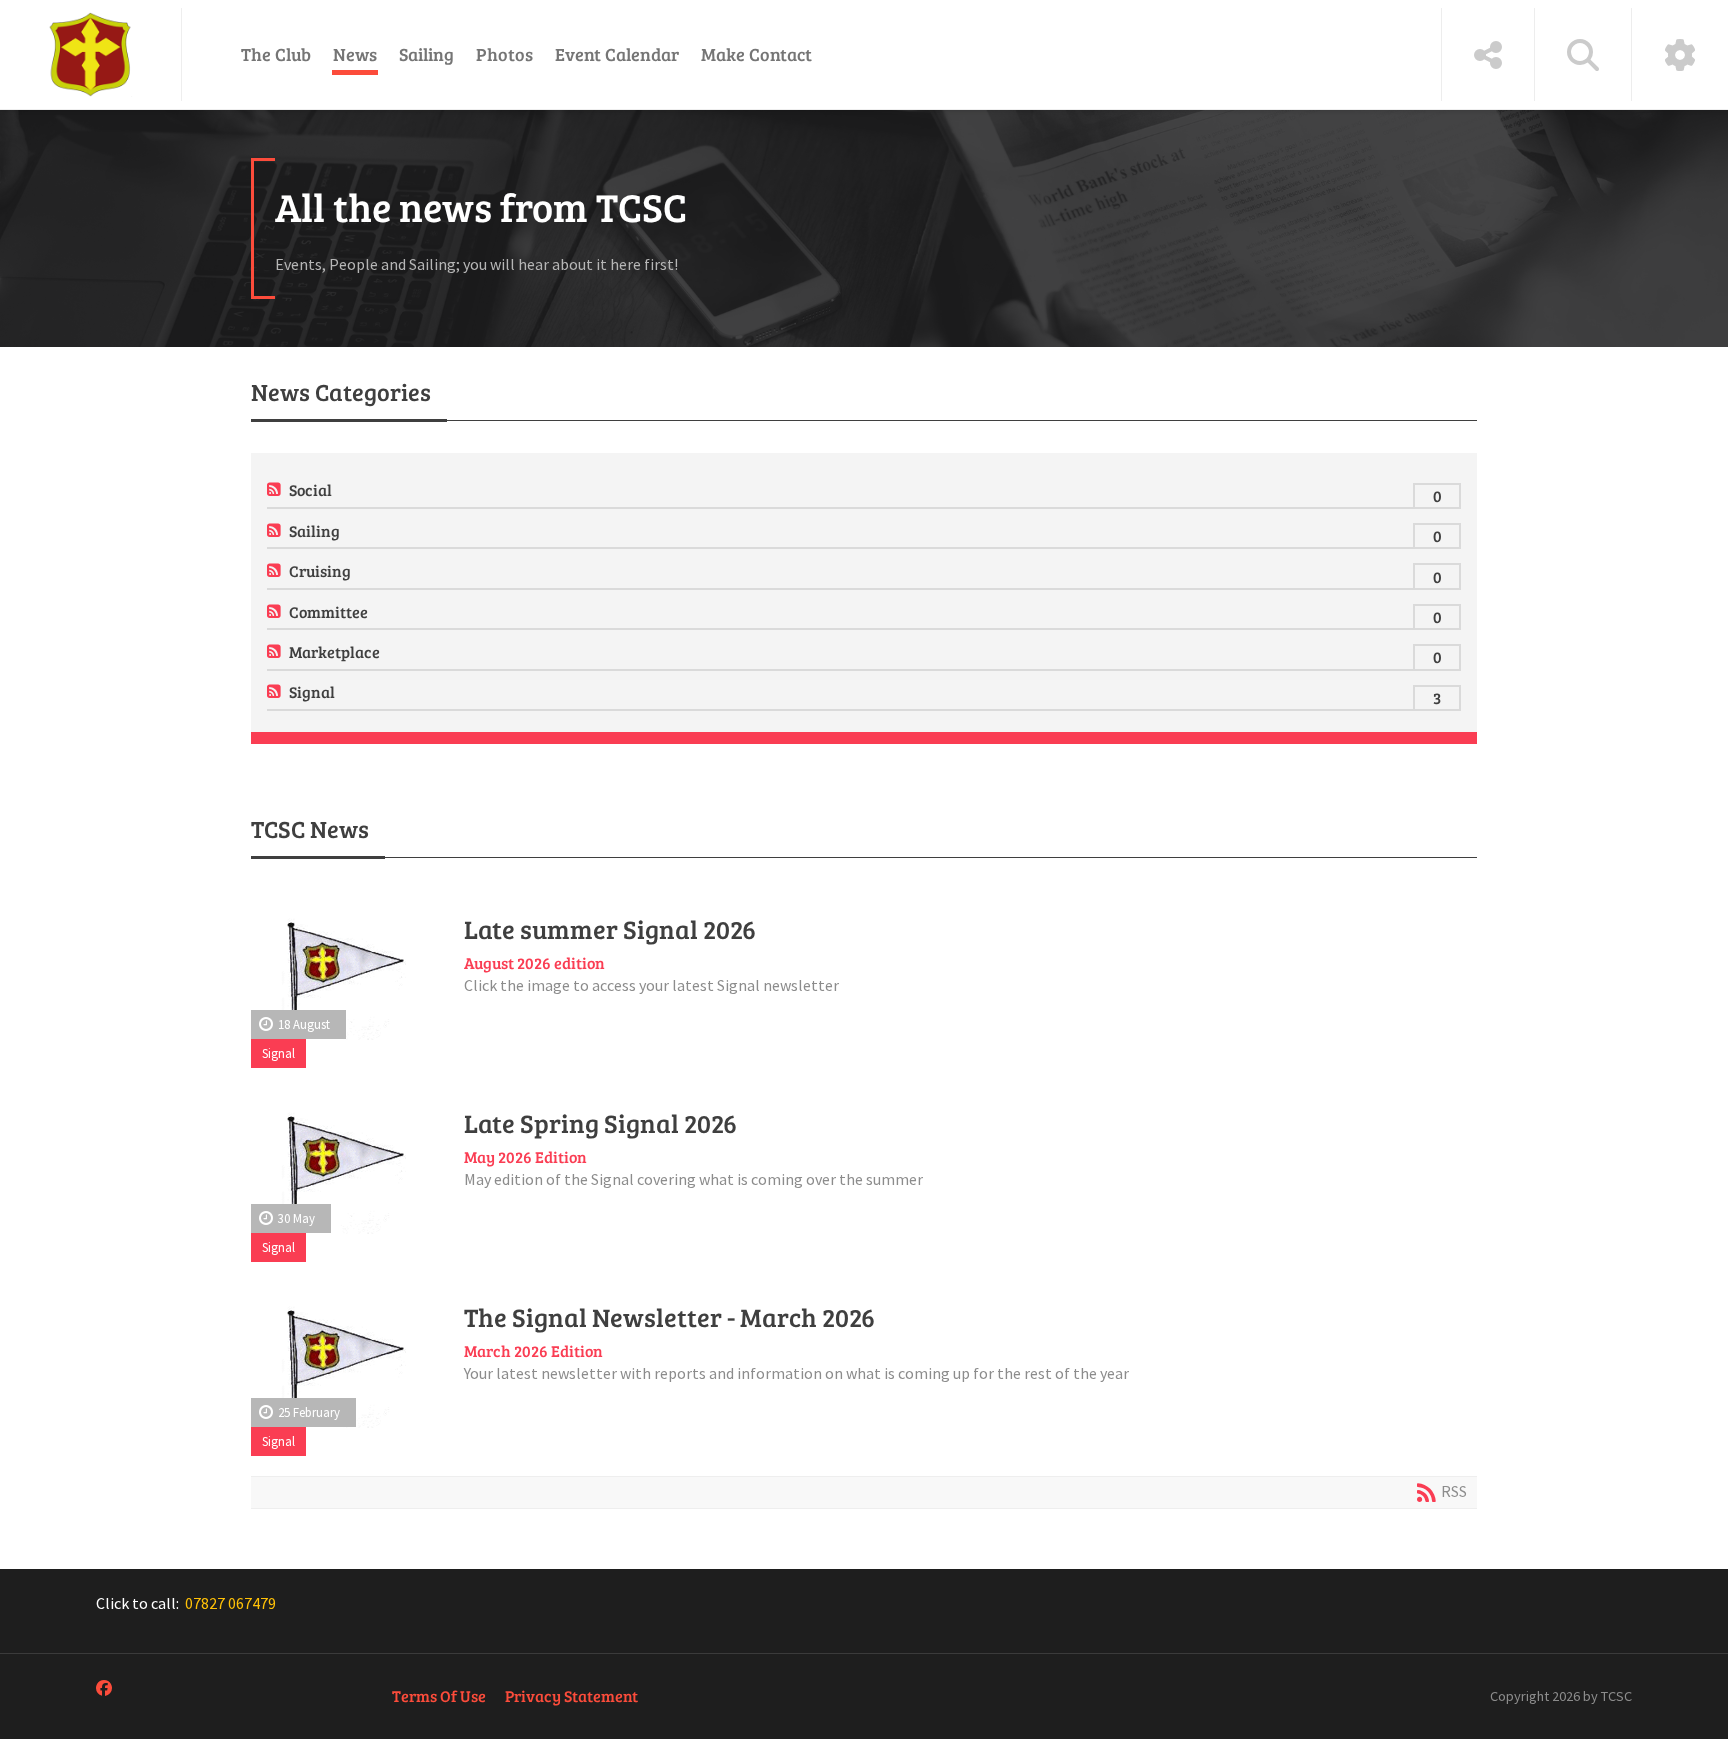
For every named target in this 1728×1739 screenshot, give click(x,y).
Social (310, 489)
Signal (312, 691)
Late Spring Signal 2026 (600, 1123)
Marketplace (334, 651)
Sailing (426, 54)
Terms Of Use (439, 1695)
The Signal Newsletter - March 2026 (669, 1317)
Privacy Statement (571, 1695)
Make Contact (756, 54)
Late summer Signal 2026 (610, 929)
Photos (504, 54)
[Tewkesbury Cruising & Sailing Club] (90, 54)
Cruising (320, 570)
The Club (276, 54)
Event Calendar (617, 54)
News (355, 54)
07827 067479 (230, 1603)
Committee (328, 611)
